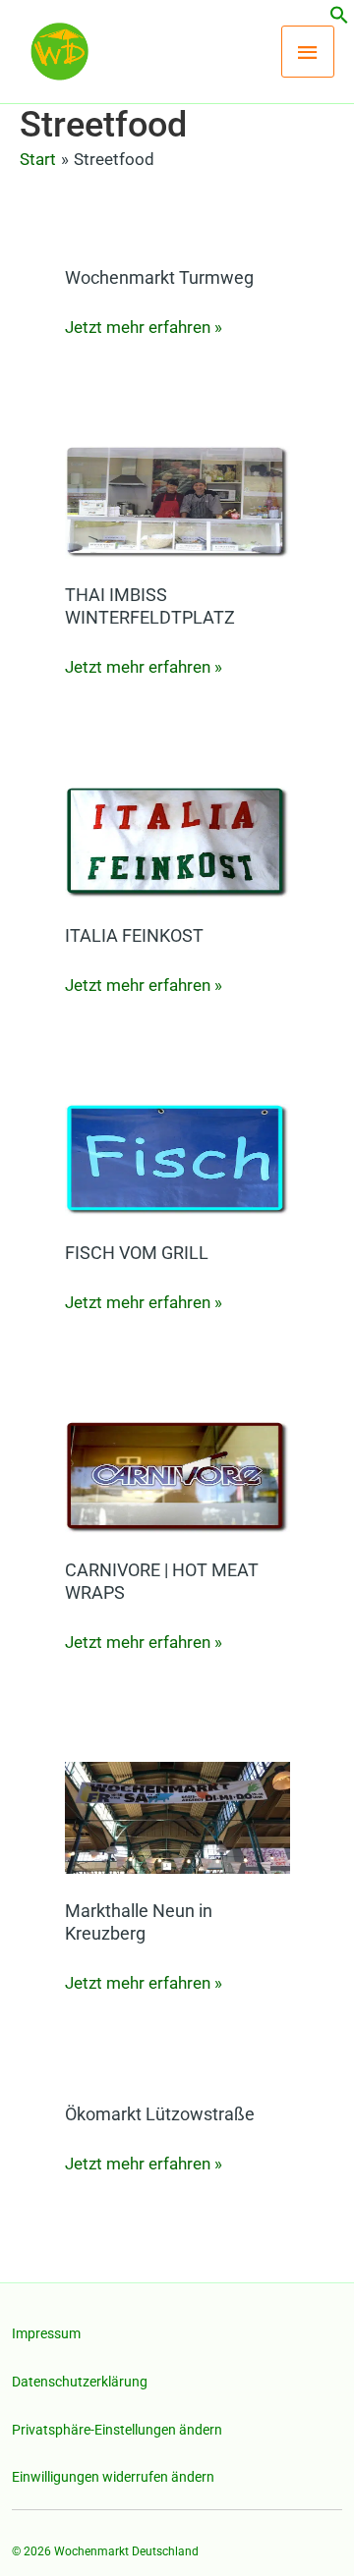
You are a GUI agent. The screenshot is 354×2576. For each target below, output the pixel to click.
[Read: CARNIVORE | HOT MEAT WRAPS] (177, 1476)
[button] (339, 19)
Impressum (46, 2333)
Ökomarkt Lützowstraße (160, 2114)
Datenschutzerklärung (80, 2382)
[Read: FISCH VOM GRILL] (177, 1159)
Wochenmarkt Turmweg (159, 277)
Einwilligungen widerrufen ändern (113, 2477)
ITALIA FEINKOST (134, 935)
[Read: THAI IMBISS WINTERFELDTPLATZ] (177, 501)
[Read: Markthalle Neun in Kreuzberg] (177, 1816)
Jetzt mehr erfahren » (144, 326)
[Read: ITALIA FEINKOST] (177, 841)
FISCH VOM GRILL (137, 1253)
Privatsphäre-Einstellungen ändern (117, 2430)
